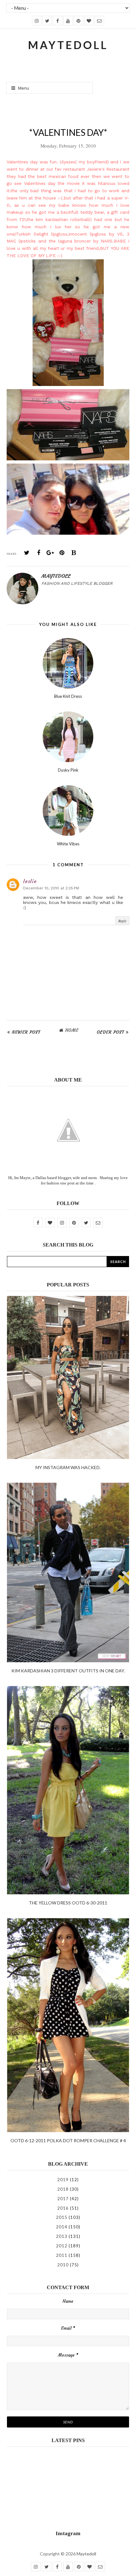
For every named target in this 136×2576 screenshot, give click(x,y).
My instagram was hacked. (68, 1467)
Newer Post (26, 1032)
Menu (23, 88)
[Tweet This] (27, 553)
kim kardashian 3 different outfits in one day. (68, 1671)
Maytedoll (86, 2554)
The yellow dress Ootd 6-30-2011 (68, 1903)
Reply (122, 921)
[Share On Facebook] (39, 553)
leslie (30, 881)
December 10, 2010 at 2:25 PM (51, 888)
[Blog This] (74, 553)
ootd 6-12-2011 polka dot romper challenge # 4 (68, 2140)
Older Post (111, 1032)
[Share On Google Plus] (50, 553)
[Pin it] (62, 553)
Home (72, 1030)
